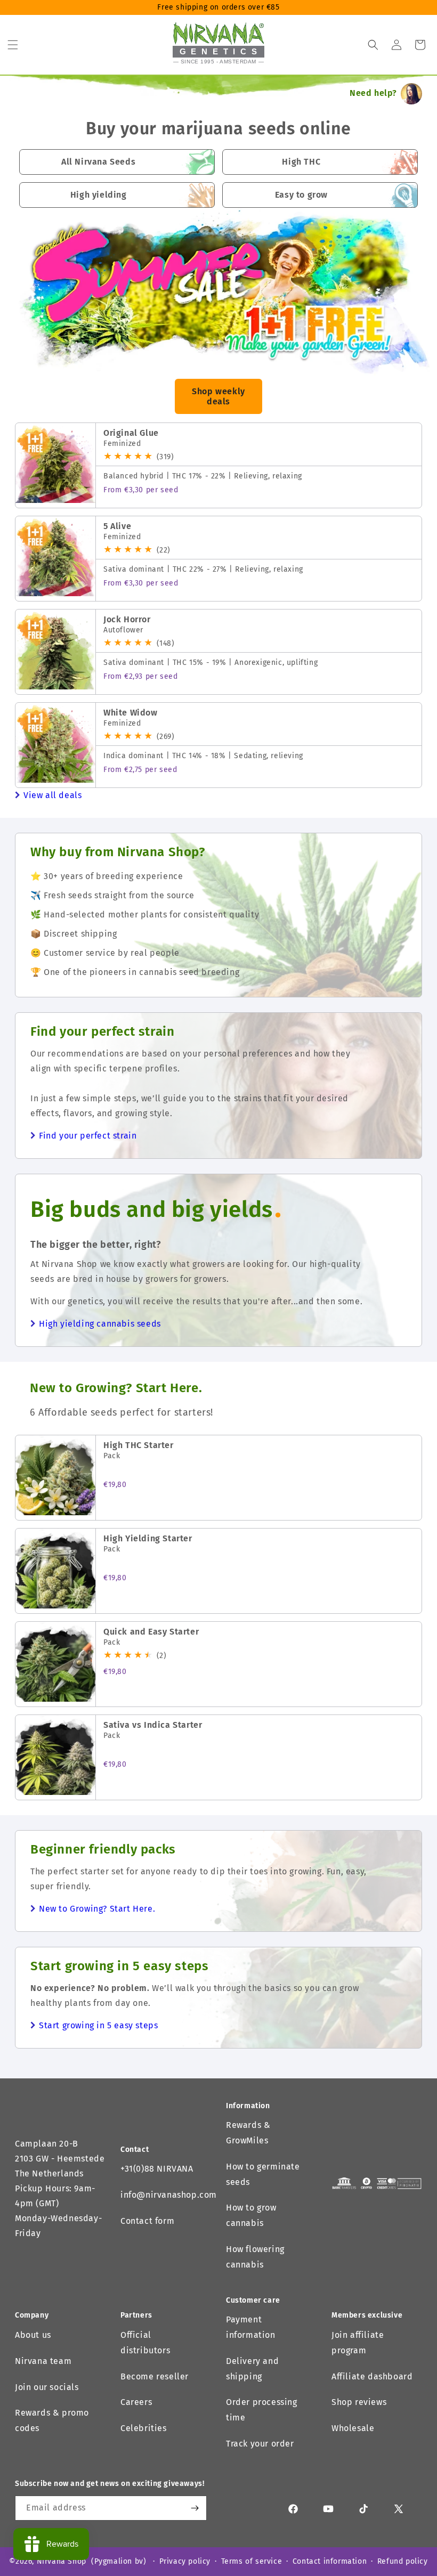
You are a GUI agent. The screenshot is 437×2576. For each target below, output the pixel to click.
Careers (136, 2402)
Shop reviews (359, 2402)
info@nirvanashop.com (169, 2195)
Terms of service (252, 2561)
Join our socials (47, 2387)
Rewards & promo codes (52, 2420)
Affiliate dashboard (372, 2376)
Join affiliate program (358, 2343)
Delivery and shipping (252, 2369)
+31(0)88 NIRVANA (157, 2169)
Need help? (373, 93)
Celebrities (144, 2428)
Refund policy (403, 2561)
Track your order (260, 2444)
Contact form (147, 2221)
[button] (13, 45)
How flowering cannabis (255, 2257)
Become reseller (155, 2376)
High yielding (99, 195)
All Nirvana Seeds (98, 162)
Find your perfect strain (88, 1136)
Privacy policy (185, 2561)
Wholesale (353, 2428)
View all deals (52, 795)
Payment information (251, 2327)
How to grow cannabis (251, 2215)
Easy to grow (301, 195)
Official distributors (145, 2343)
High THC (301, 162)
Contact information (330, 2561)
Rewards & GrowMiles (248, 2133)
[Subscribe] (195, 2508)
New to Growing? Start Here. (97, 1909)
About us (33, 2335)
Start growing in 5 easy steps (98, 2025)
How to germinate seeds (263, 2174)
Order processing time (262, 2410)
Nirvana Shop (62, 2561)
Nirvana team (43, 2361)
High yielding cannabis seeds (100, 1324)
